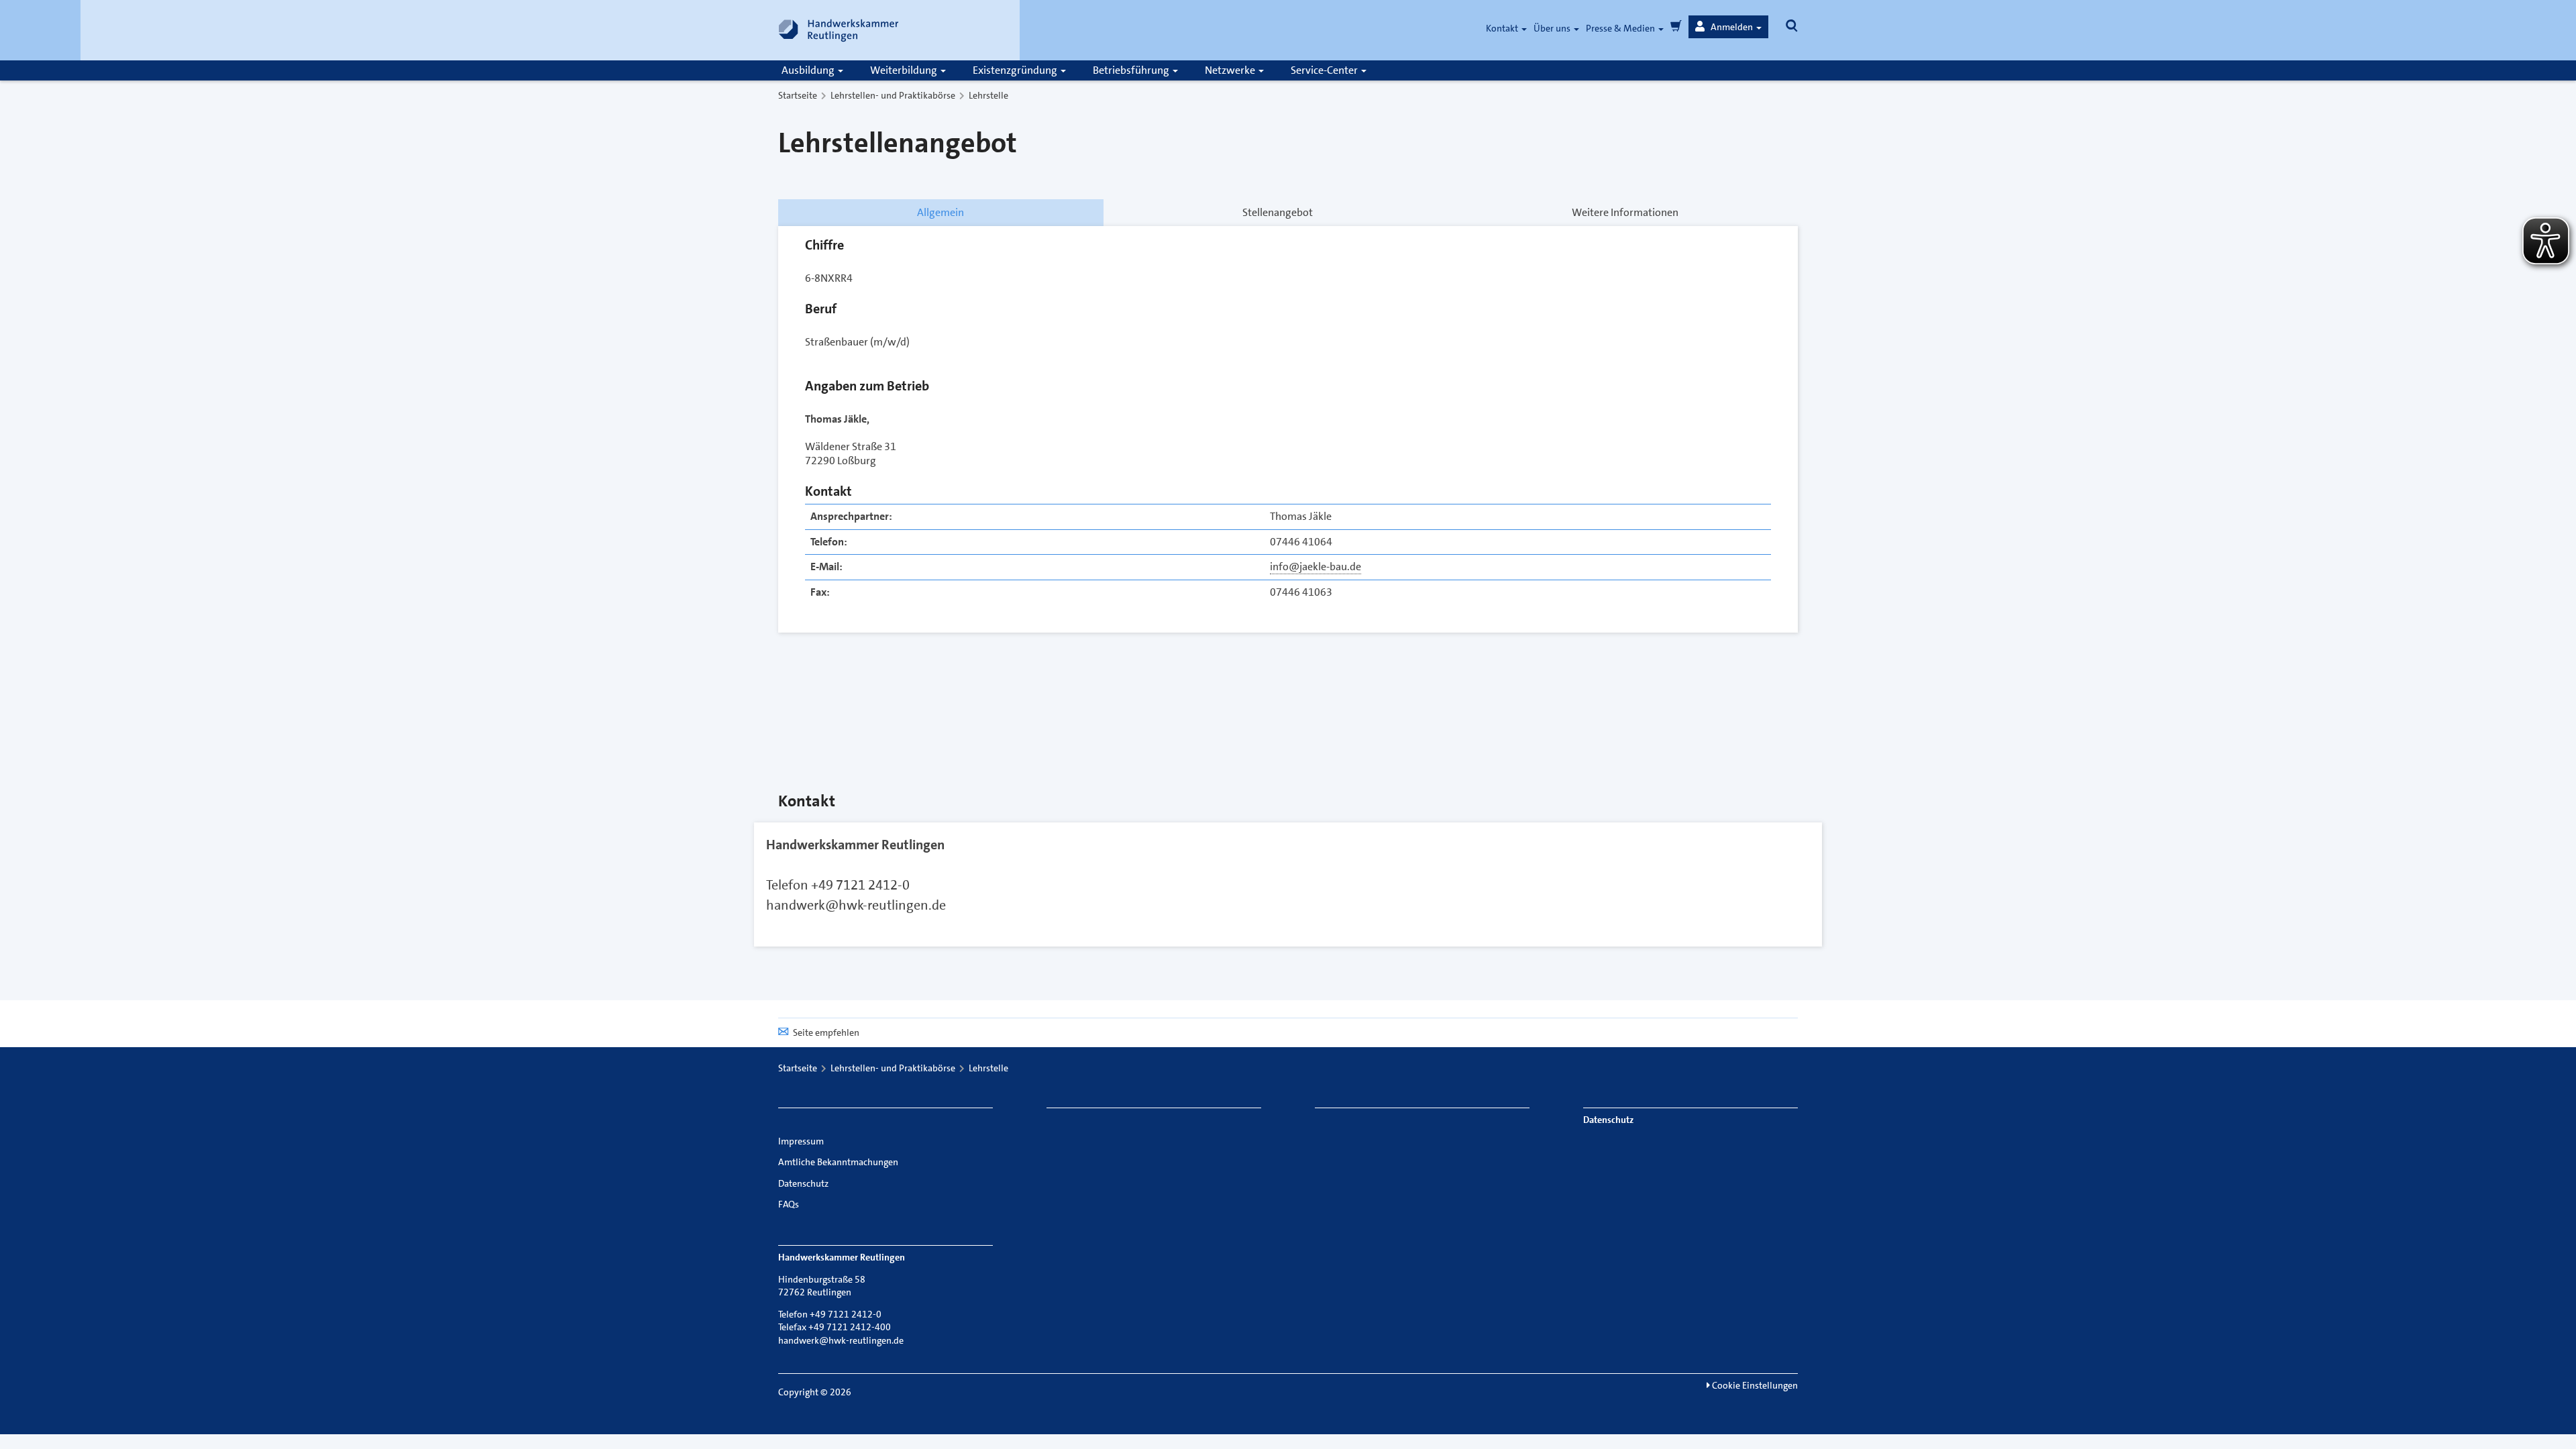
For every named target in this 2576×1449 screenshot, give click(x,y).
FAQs (789, 1204)
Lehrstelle (988, 95)
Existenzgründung (1016, 70)
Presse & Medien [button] (1621, 28)
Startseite (798, 95)
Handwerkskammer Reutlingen (855, 845)
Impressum (801, 1141)
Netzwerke (1231, 70)
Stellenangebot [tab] (1278, 212)
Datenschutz (803, 1183)
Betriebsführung (1132, 70)
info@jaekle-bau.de (1316, 567)
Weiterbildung (905, 70)
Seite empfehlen (826, 1032)
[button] (1728, 27)
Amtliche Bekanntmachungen (838, 1162)
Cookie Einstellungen (1754, 1385)
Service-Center (1325, 70)
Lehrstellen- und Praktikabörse (893, 95)
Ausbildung (809, 70)
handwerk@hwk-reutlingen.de (856, 905)
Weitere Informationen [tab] (1625, 212)
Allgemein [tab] (941, 212)
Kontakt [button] (1503, 28)
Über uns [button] (1553, 28)
